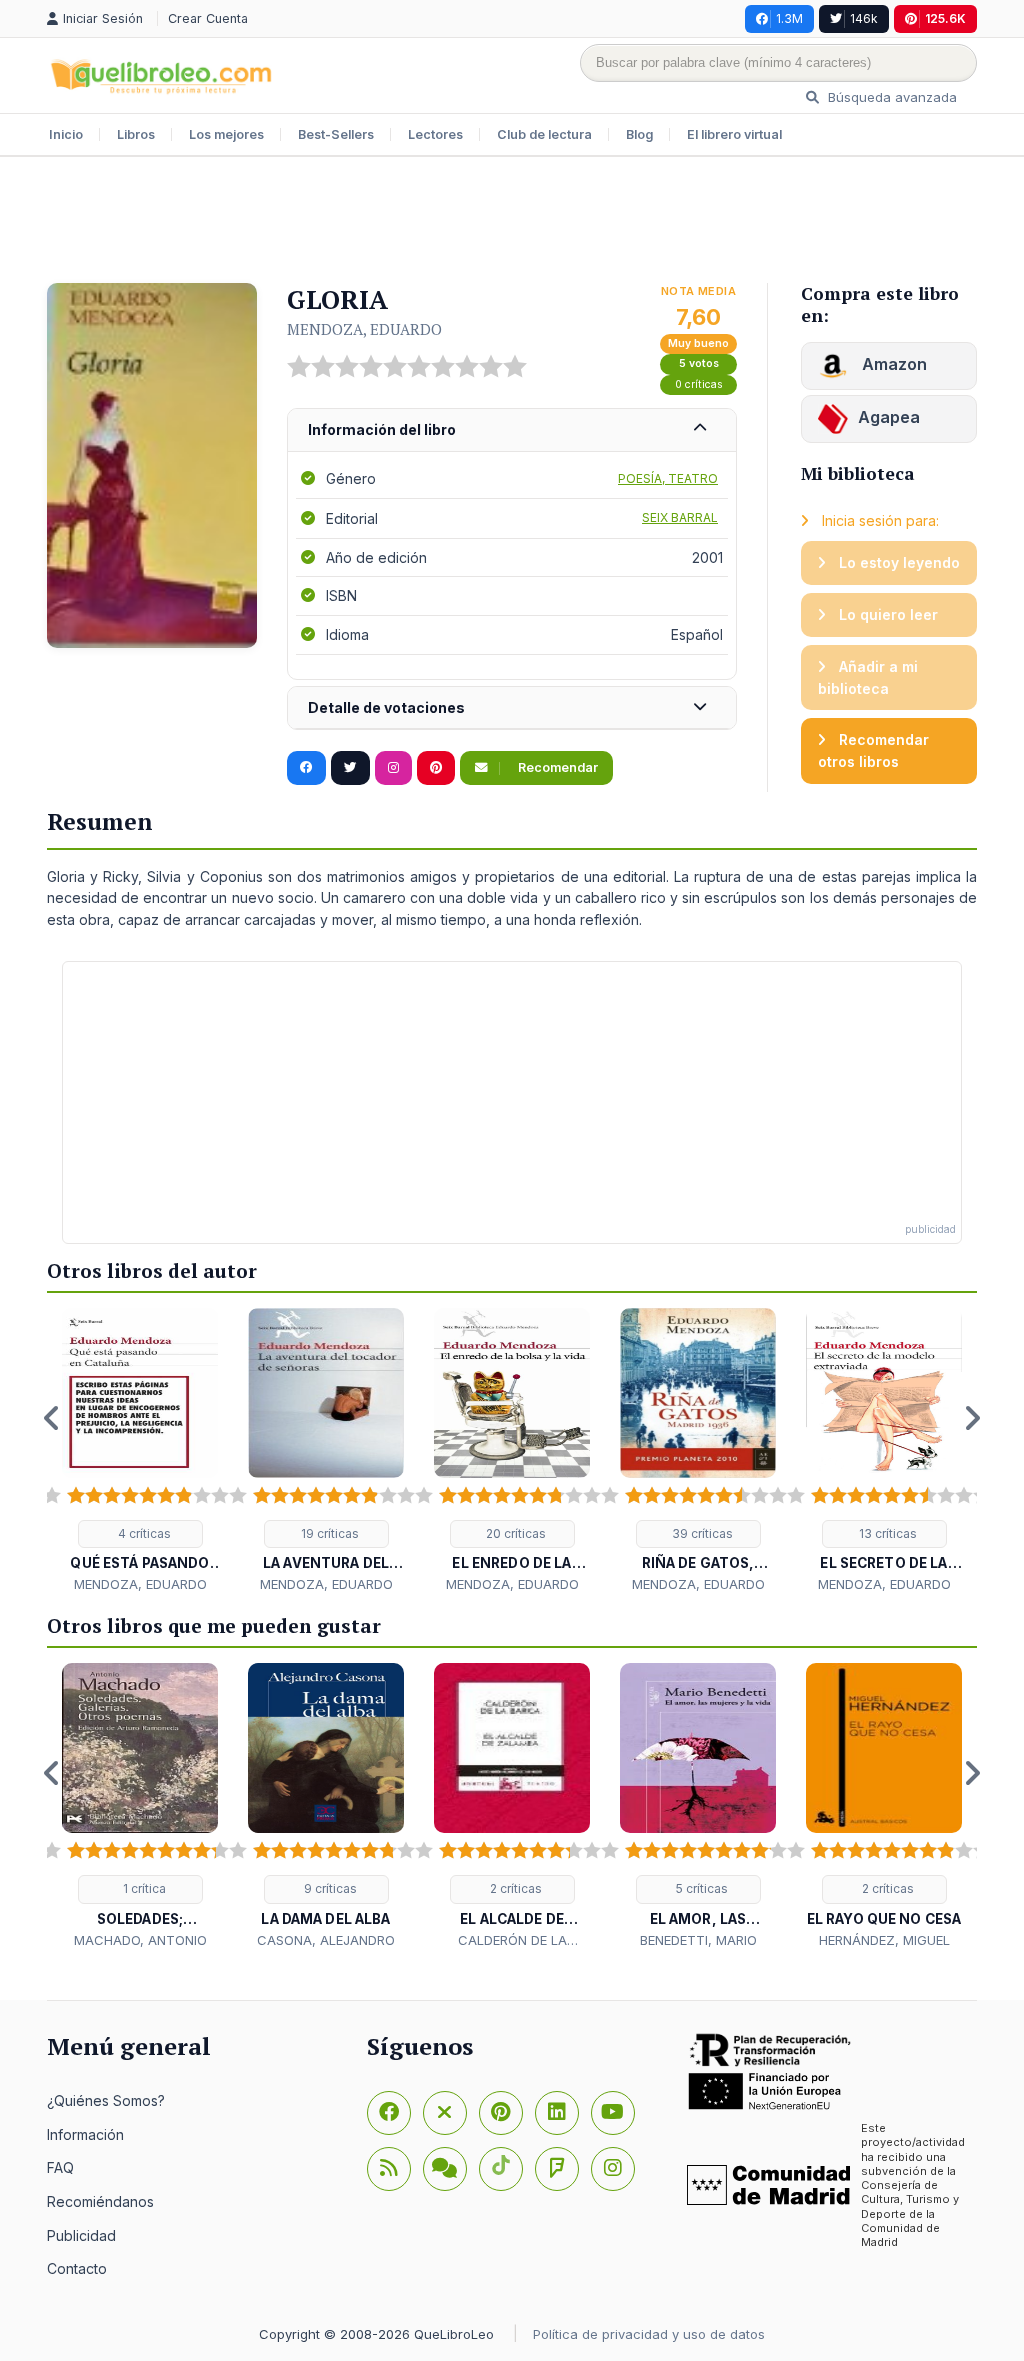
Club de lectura (544, 134)
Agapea (889, 417)
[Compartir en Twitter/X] (350, 768)
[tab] (512, 430)
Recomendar (556, 767)
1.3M (789, 18)
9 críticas (329, 1888)
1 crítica (143, 1888)
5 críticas (700, 1888)
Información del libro (382, 429)
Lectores (435, 134)
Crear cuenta (208, 18)
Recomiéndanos (100, 2201)
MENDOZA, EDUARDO (364, 329)
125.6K (945, 18)
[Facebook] (389, 2113)
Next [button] (972, 1418)
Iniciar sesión (105, 18)
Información (85, 2134)
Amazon (892, 364)
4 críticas (143, 1533)
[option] (140, 1451)
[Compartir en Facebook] (306, 768)
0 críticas (699, 384)
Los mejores (226, 134)
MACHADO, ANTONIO (140, 1940)
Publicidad (81, 2235)
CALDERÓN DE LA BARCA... (512, 1941)
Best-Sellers (336, 134)
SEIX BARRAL (680, 517)
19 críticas (328, 1533)
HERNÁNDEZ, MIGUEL (884, 1940)
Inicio (66, 134)
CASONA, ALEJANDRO (326, 1940)
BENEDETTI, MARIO (698, 1940)
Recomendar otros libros (873, 750)
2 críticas (514, 1888)
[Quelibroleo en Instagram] (393, 768)
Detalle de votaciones (386, 707)
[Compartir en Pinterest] (436, 768)
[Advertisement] (512, 222)
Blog (639, 134)
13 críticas (886, 1533)
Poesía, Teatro (668, 478)
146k (864, 18)
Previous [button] (52, 1418)
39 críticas (701, 1533)
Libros (136, 134)
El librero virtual (734, 134)
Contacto (77, 2268)
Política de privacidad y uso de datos (649, 2334)
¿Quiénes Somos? (106, 2100)
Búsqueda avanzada (890, 97)
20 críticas (514, 1533)
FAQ (60, 2167)
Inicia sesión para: (878, 520)
